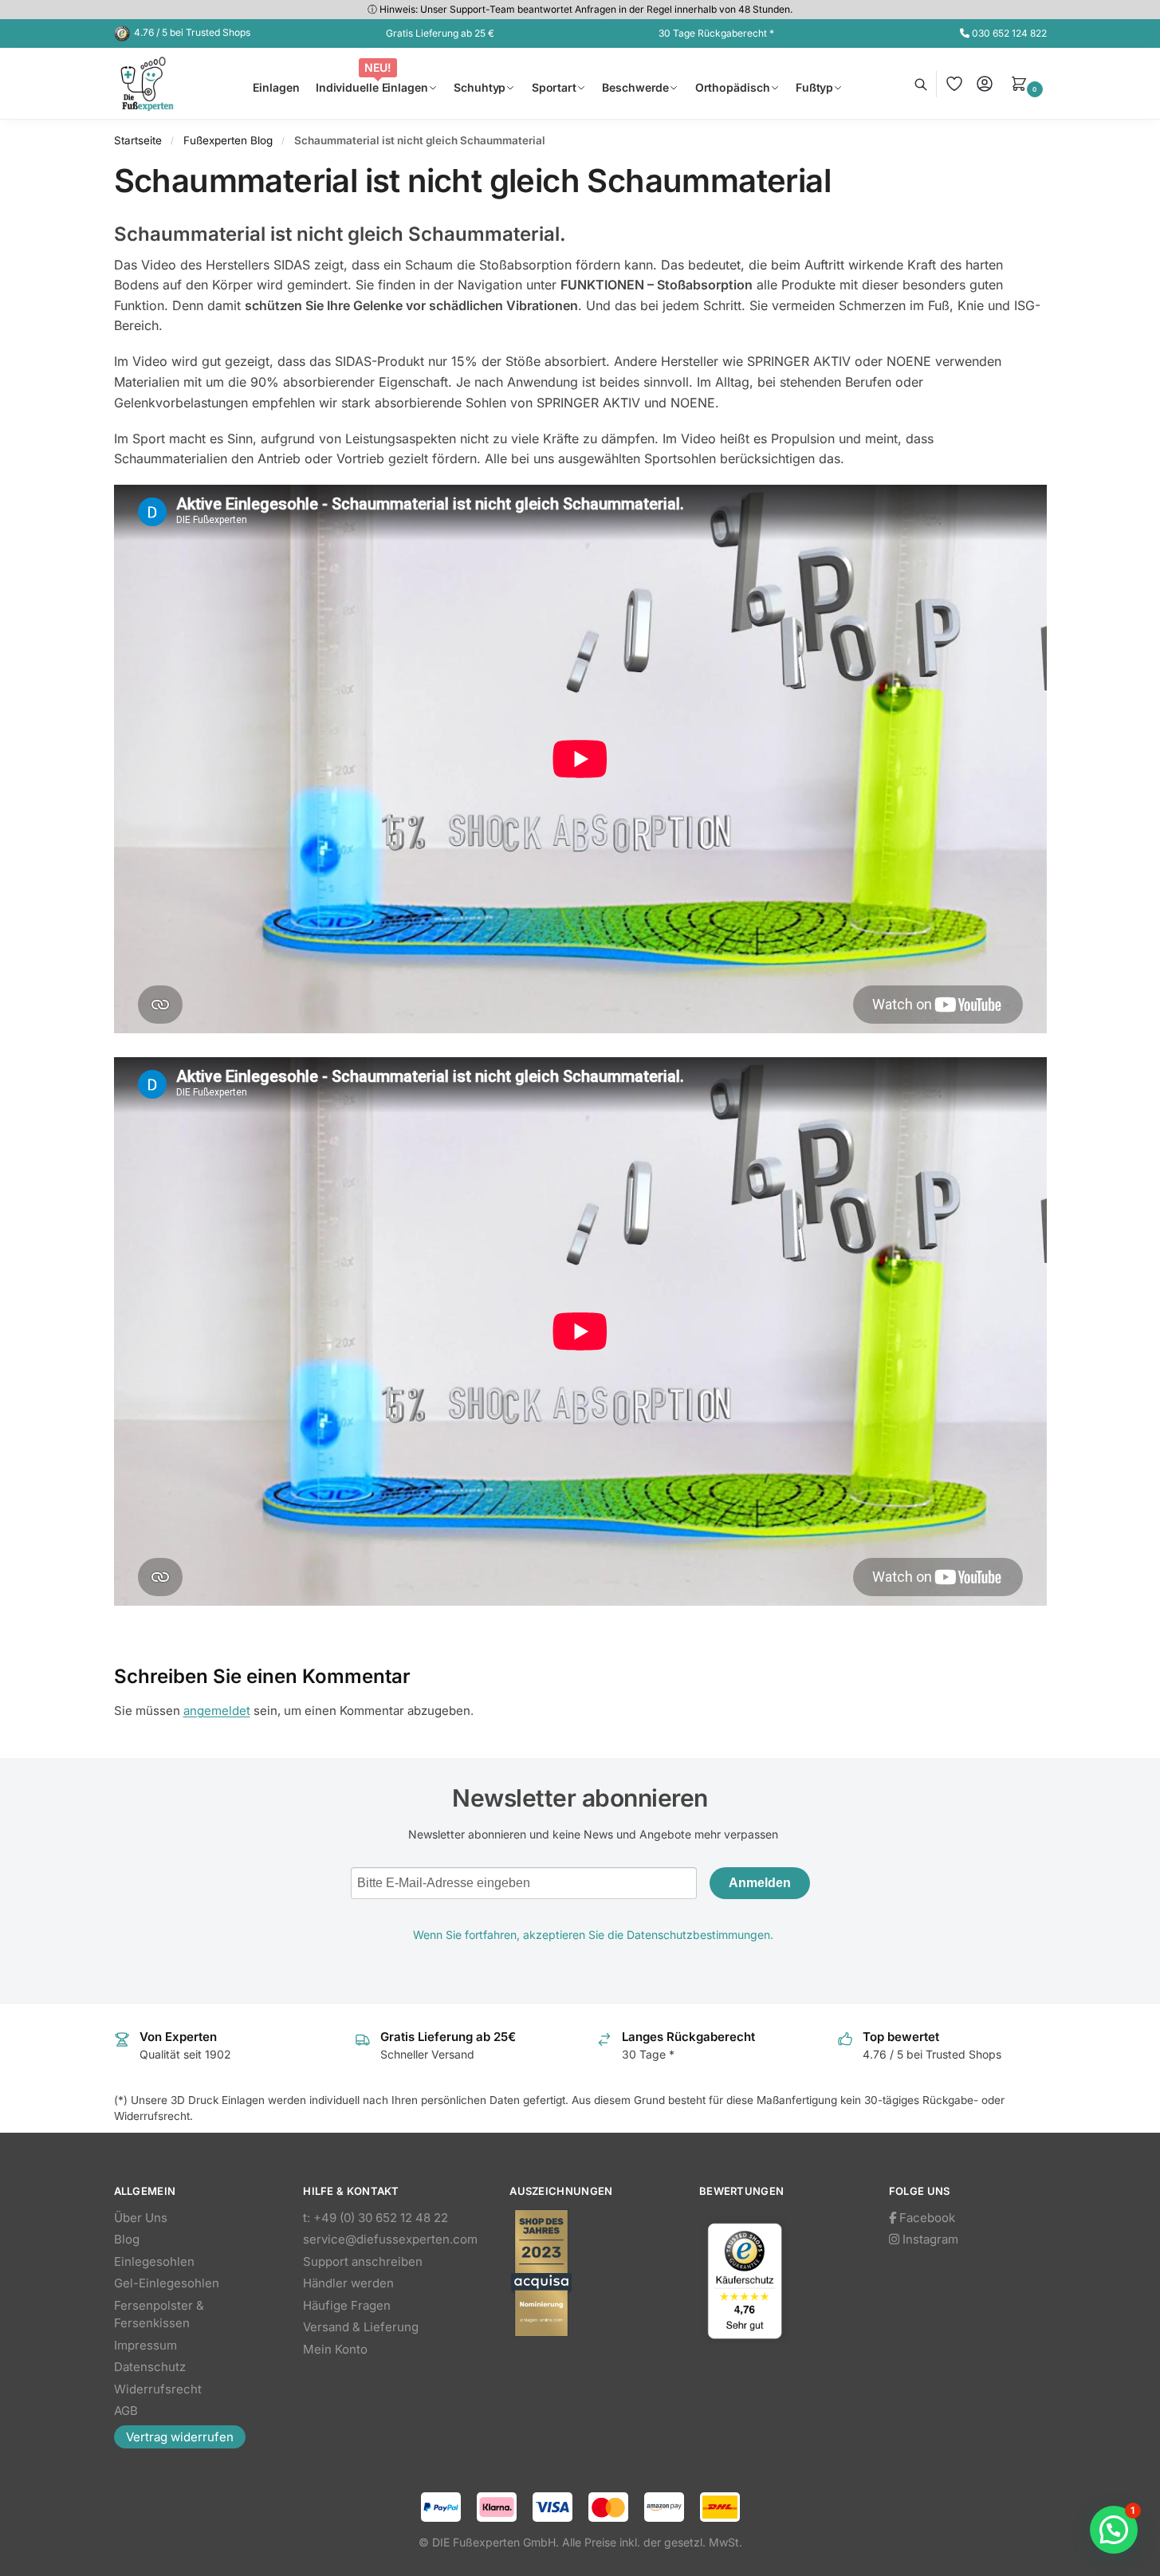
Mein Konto (335, 2349)
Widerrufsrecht (158, 2389)
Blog (127, 2239)
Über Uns (141, 2218)
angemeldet (217, 1711)
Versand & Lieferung (361, 2327)
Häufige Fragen (347, 2305)
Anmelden (760, 1883)
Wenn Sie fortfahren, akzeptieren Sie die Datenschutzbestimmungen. (593, 1935)
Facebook (926, 2218)
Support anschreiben (363, 2261)
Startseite (138, 140)
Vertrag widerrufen (180, 2437)
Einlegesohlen (154, 2261)
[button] (1028, 84)
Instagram (929, 2239)
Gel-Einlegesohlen (167, 2283)
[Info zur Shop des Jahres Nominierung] (588, 2273)
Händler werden (348, 2283)
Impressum (145, 2345)
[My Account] (985, 84)
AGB (126, 2411)
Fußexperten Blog (228, 140)
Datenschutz (150, 2367)
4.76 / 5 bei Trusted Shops (192, 32)
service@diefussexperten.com (390, 2239)
